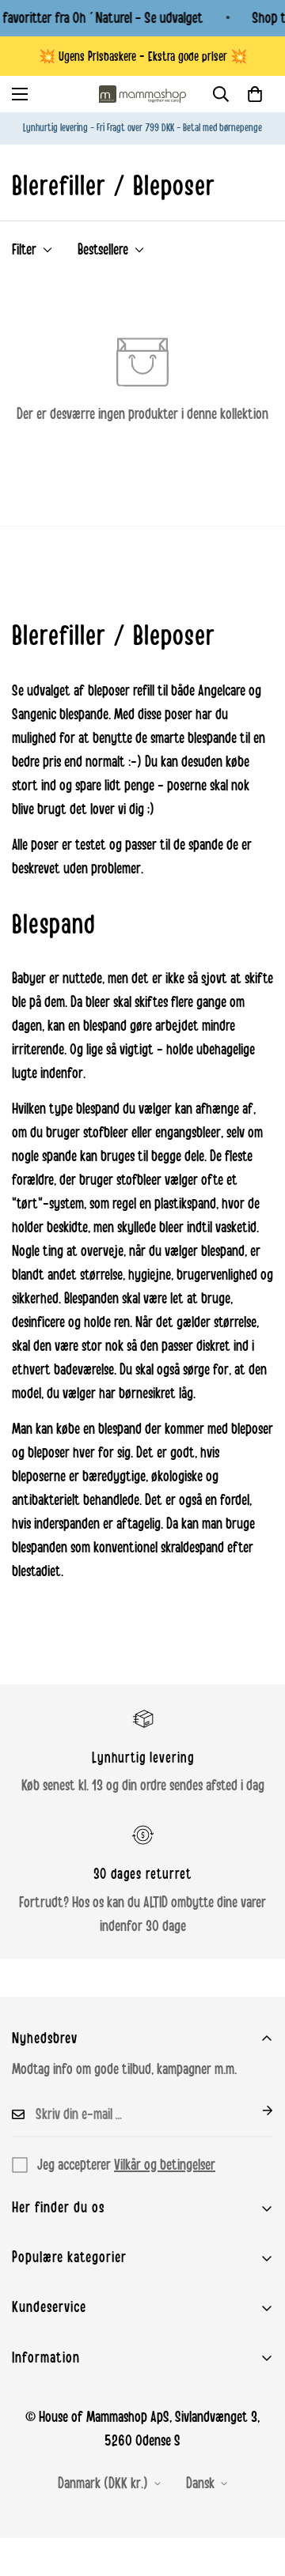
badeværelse (84, 1370)
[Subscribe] (255, 2110)
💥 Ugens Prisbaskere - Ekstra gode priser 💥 (143, 57)
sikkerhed (35, 1299)
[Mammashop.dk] (142, 94)
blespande (84, 715)
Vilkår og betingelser (165, 2165)
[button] (255, 94)
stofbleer (106, 1133)
